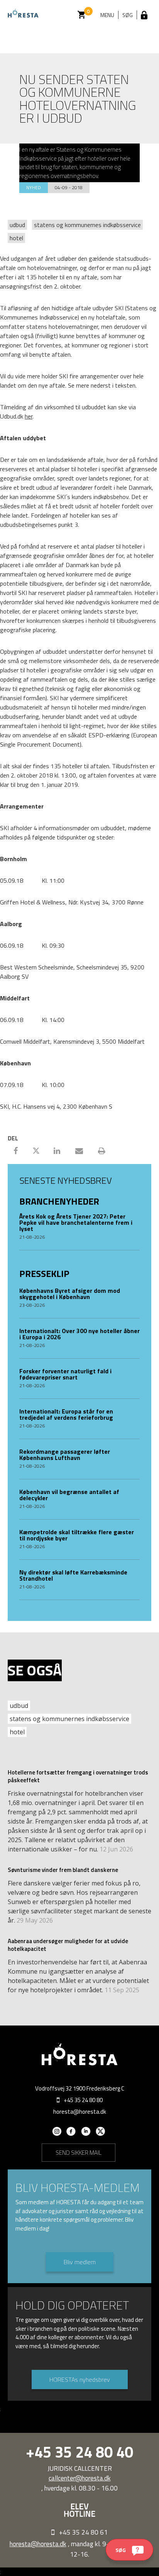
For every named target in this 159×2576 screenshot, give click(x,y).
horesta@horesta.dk (80, 2112)
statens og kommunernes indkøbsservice (87, 225)
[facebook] (71, 2134)
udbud (17, 225)
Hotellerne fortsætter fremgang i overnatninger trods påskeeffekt (78, 1776)
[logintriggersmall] (144, 15)
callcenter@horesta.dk (80, 2478)
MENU (107, 15)
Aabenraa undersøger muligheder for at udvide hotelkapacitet (68, 1945)
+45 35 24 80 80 (83, 2100)
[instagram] (57, 2134)
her (29, 416)
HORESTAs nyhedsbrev (80, 2379)
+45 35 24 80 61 (83, 2532)
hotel (16, 238)
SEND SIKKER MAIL (79, 2153)
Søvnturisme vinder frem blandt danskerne (63, 1870)
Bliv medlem (80, 2262)
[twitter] (101, 2134)
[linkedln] (86, 2134)
